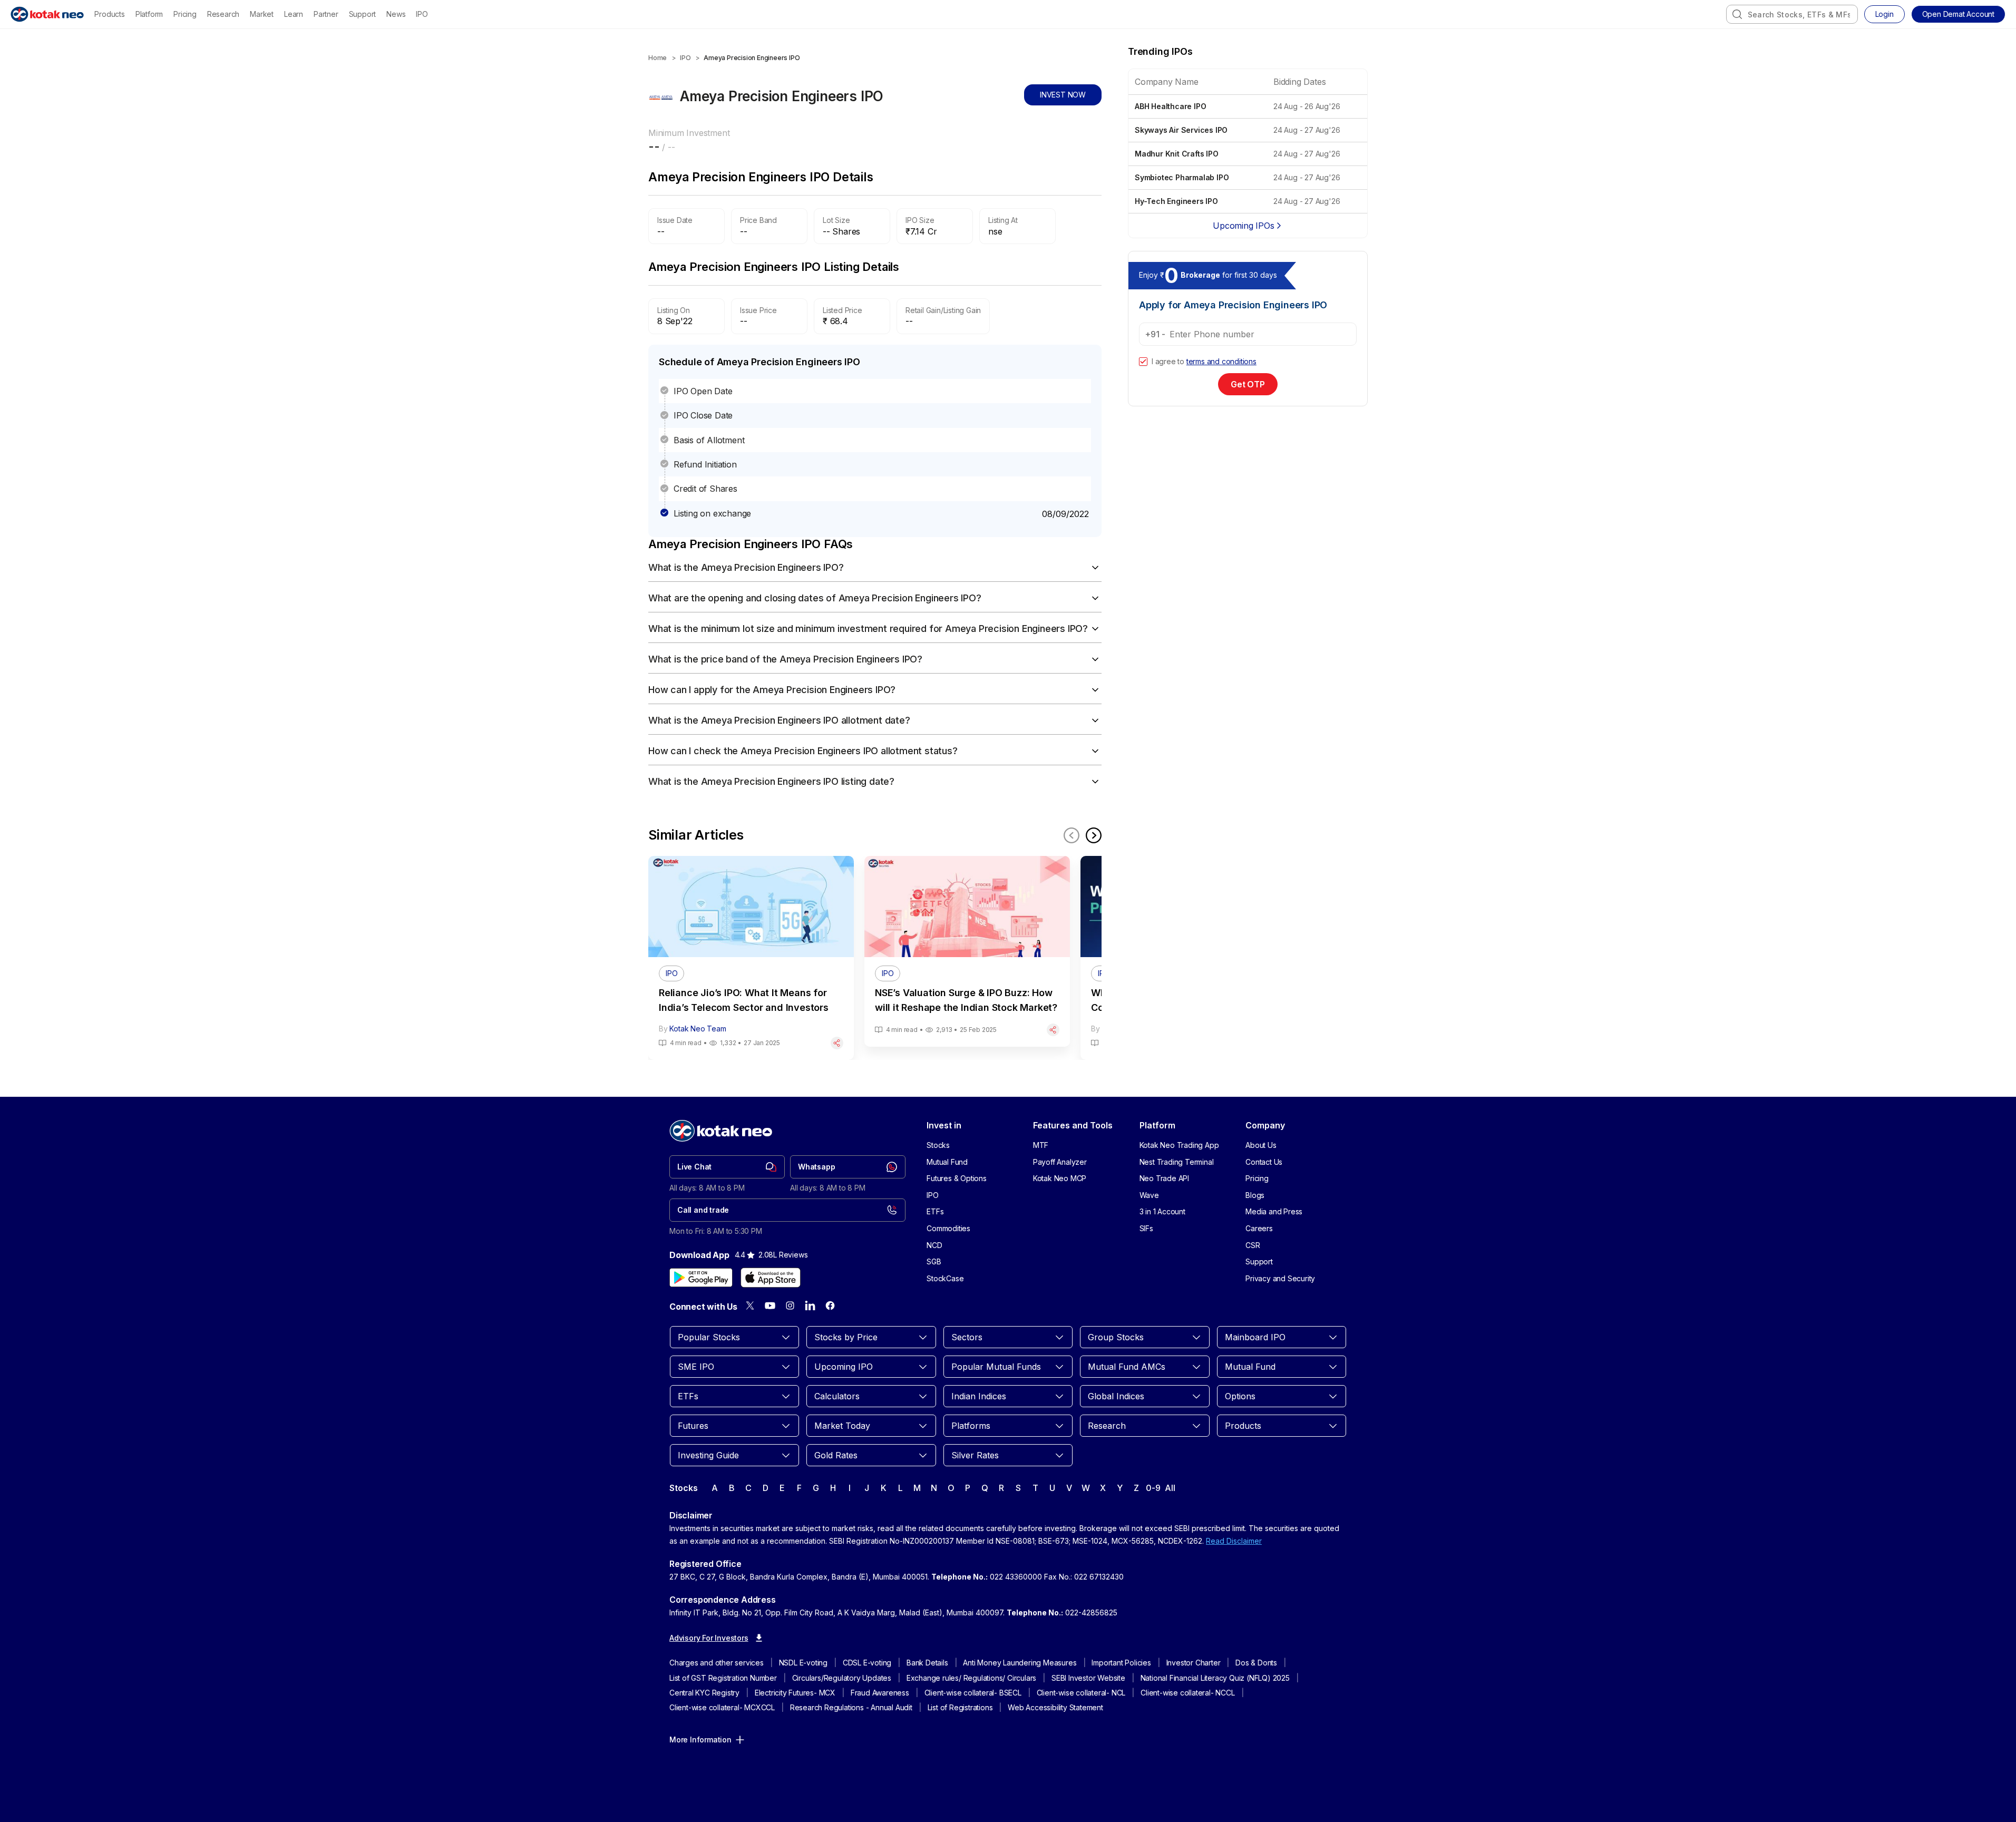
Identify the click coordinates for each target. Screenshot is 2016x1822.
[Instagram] (790, 1305)
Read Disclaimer (1234, 1541)
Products (109, 14)
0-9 (1153, 1488)
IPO (422, 14)
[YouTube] (770, 1305)
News (396, 14)
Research (223, 14)
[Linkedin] (810, 1305)
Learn (294, 14)
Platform (149, 14)
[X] (750, 1305)
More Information (700, 1740)
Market (262, 14)
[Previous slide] (1072, 835)
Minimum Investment (689, 133)
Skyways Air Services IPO (1181, 130)
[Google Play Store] (701, 1278)
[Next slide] (1094, 835)
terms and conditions (1221, 361)
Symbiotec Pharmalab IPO (1182, 177)
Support (363, 14)
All (1170, 1488)
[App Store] (771, 1278)
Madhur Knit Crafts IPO (1177, 154)
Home (658, 58)
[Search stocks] (1737, 14)
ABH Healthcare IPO (1170, 106)
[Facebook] (830, 1305)
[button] (1958, 14)
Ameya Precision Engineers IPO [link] (752, 58)
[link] (727, 1167)
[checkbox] (1143, 362)
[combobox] (1792, 14)
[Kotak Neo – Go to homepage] (47, 14)
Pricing (185, 14)
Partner (326, 14)
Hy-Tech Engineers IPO (1176, 201)
